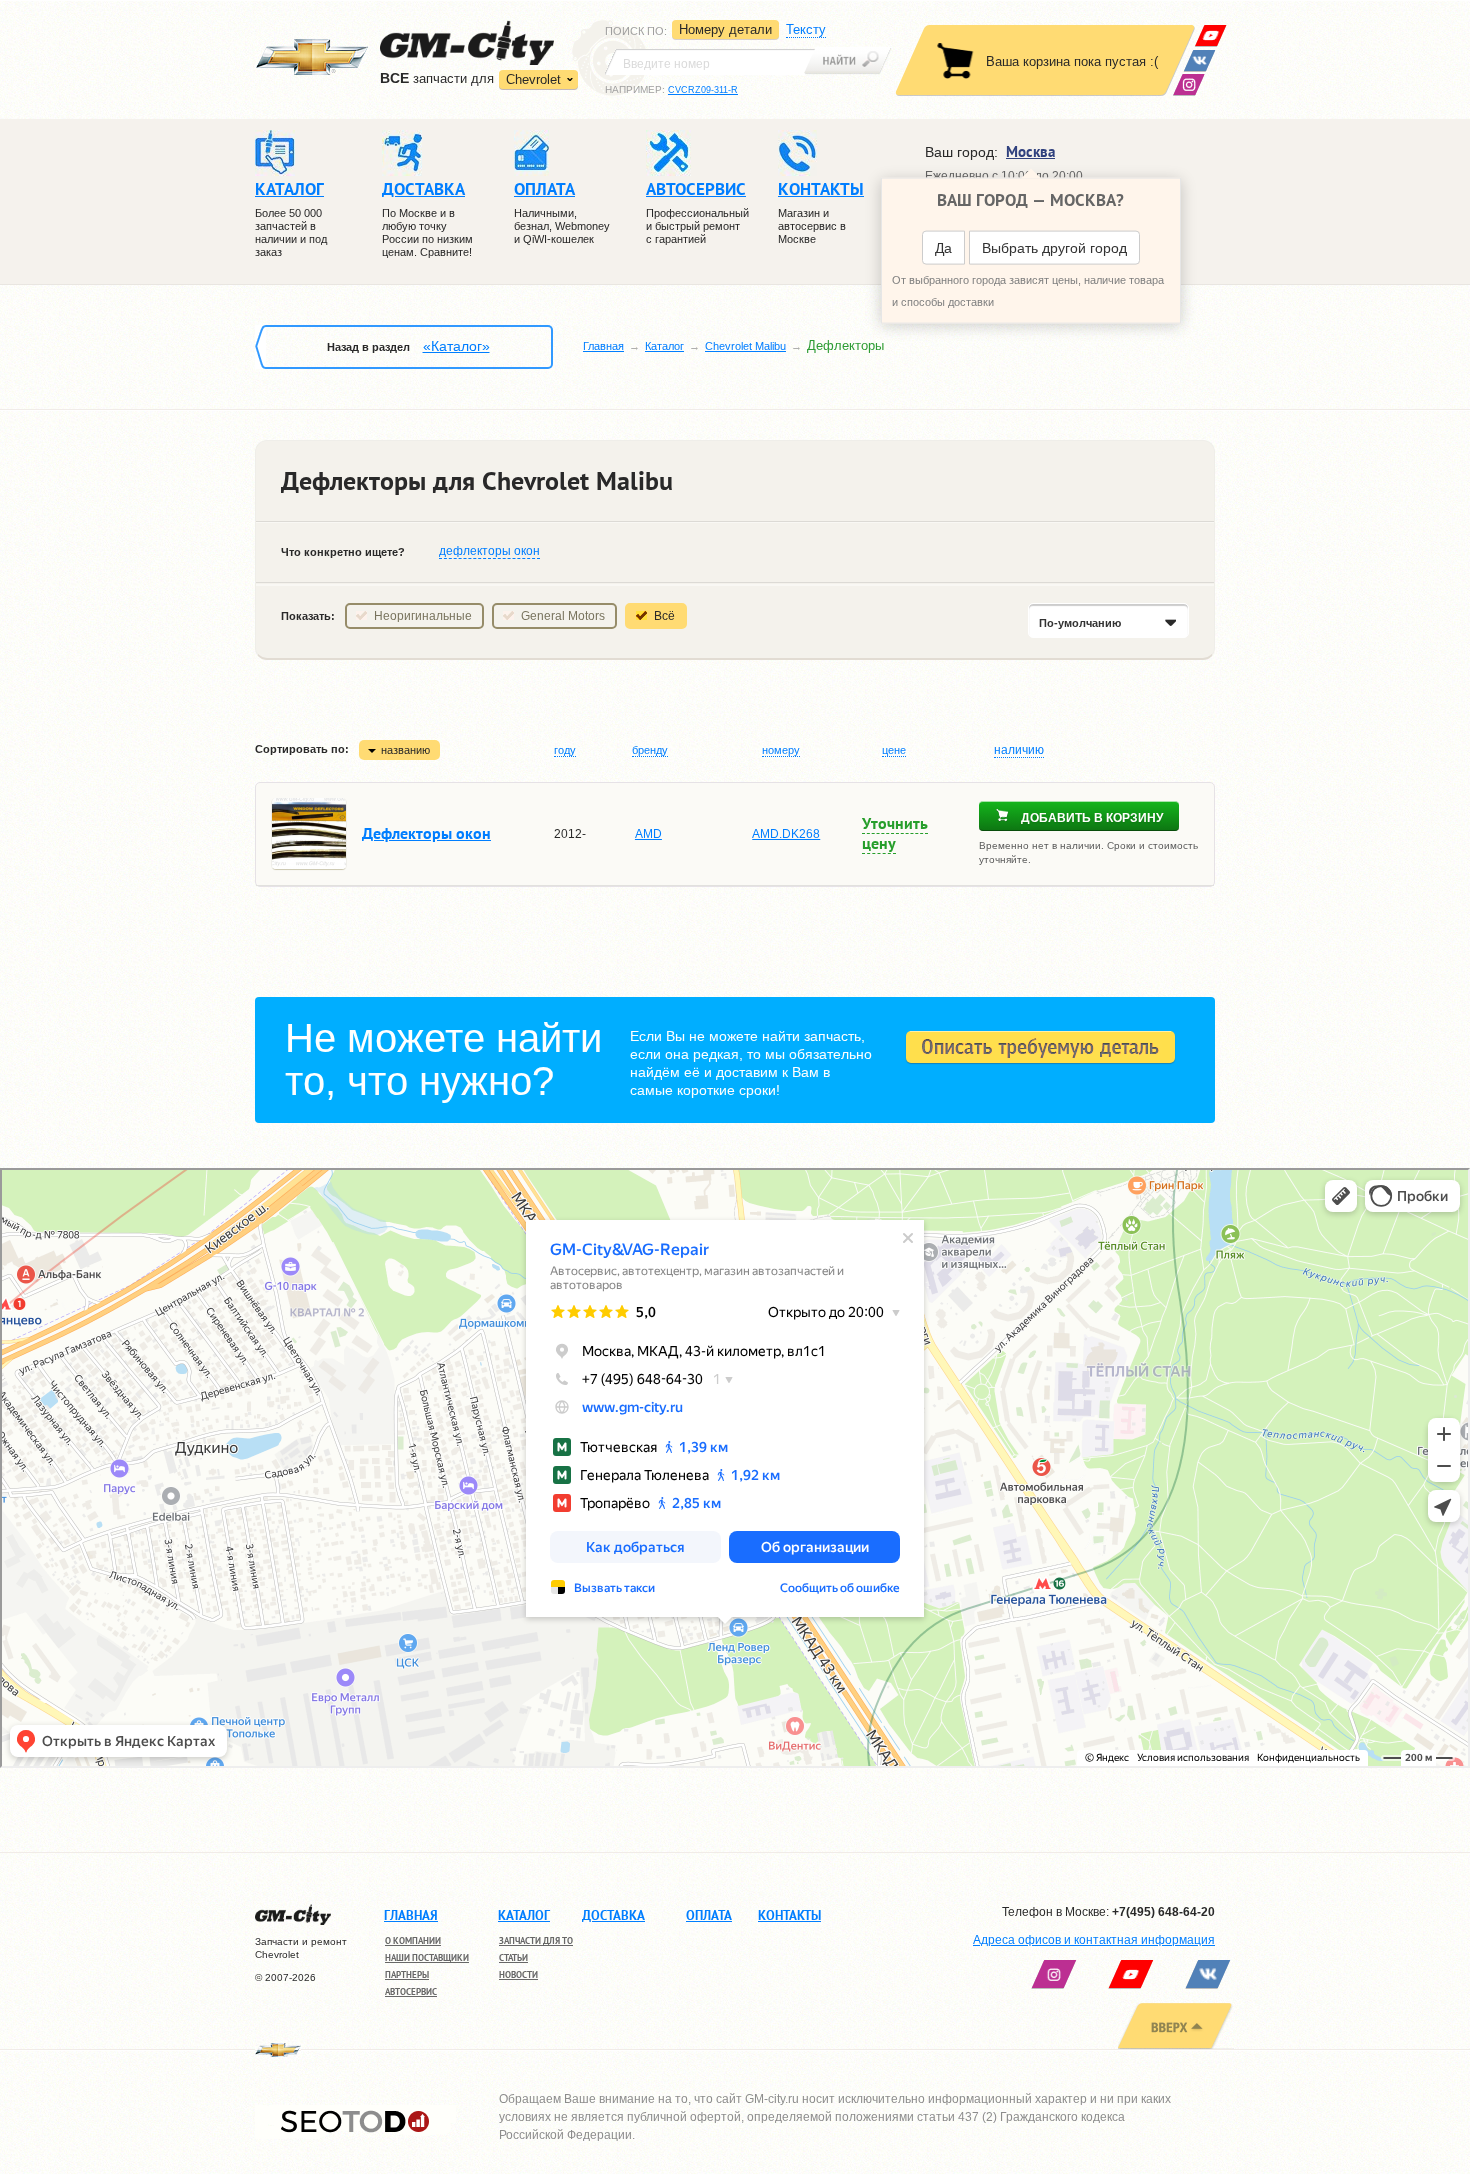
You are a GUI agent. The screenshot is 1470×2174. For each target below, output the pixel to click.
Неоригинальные (423, 616)
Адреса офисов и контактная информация (1094, 1940)
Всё (664, 616)
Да (943, 248)
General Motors (563, 616)
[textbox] (710, 62)
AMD (648, 834)
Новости (518, 1974)
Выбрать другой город (1054, 248)
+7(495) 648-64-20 (1163, 1912)
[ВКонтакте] (1199, 60)
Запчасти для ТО (536, 1940)
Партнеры (407, 1974)
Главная (603, 346)
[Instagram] (1188, 84)
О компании (413, 1940)
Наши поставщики (427, 1957)
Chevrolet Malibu (745, 346)
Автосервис (411, 1991)
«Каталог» (456, 346)
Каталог (664, 346)
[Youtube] (1210, 35)
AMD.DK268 (786, 834)
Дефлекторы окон (426, 833)
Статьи (513, 1957)
